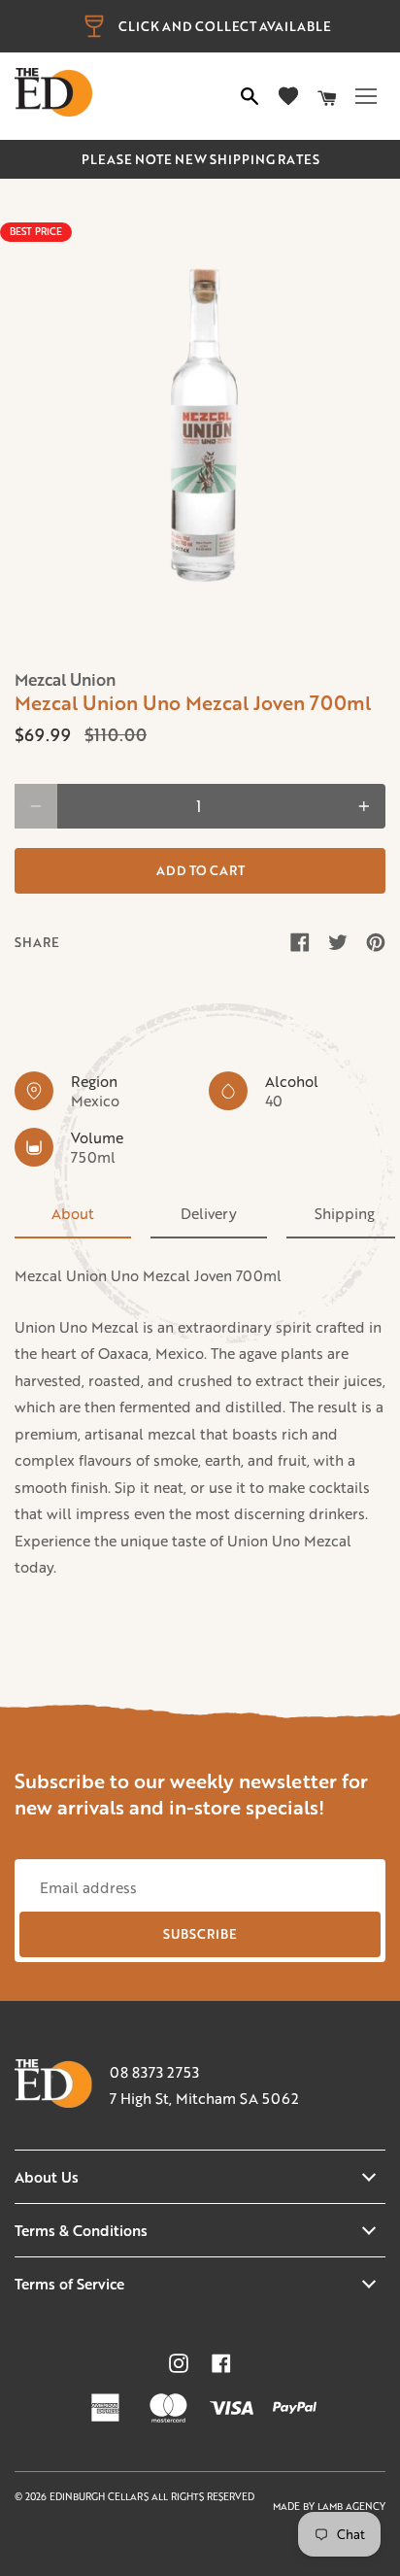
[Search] (250, 96)
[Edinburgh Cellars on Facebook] (221, 2363)
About (73, 1213)
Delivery (209, 1213)
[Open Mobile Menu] (366, 96)
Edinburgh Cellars (100, 2497)
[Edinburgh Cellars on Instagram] (179, 2363)
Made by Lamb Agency (329, 2507)
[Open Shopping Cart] (327, 96)
